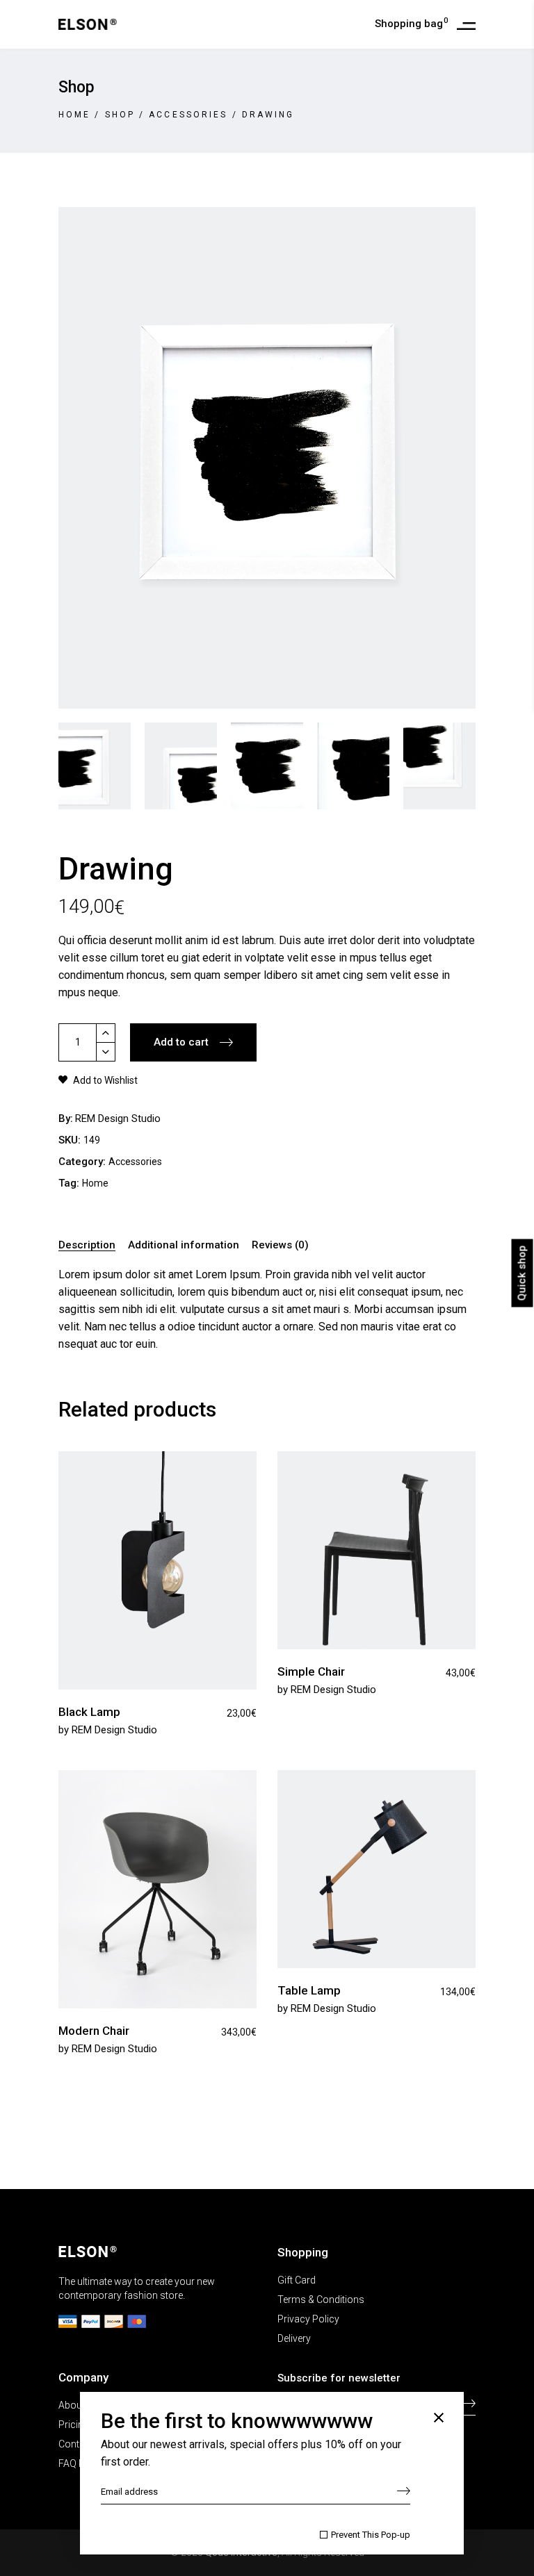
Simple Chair (311, 1671)
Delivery (294, 2338)
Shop (120, 115)
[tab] (89, 1246)
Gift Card (297, 2280)
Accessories (188, 115)
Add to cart (181, 1042)
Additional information (184, 1245)
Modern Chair (94, 2031)
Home (74, 115)
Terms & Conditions (321, 2300)
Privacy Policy (308, 2319)
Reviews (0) (280, 1245)
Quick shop (522, 1273)
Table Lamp (309, 1990)
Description (87, 1245)
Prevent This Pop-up (371, 2535)
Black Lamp (89, 1712)
